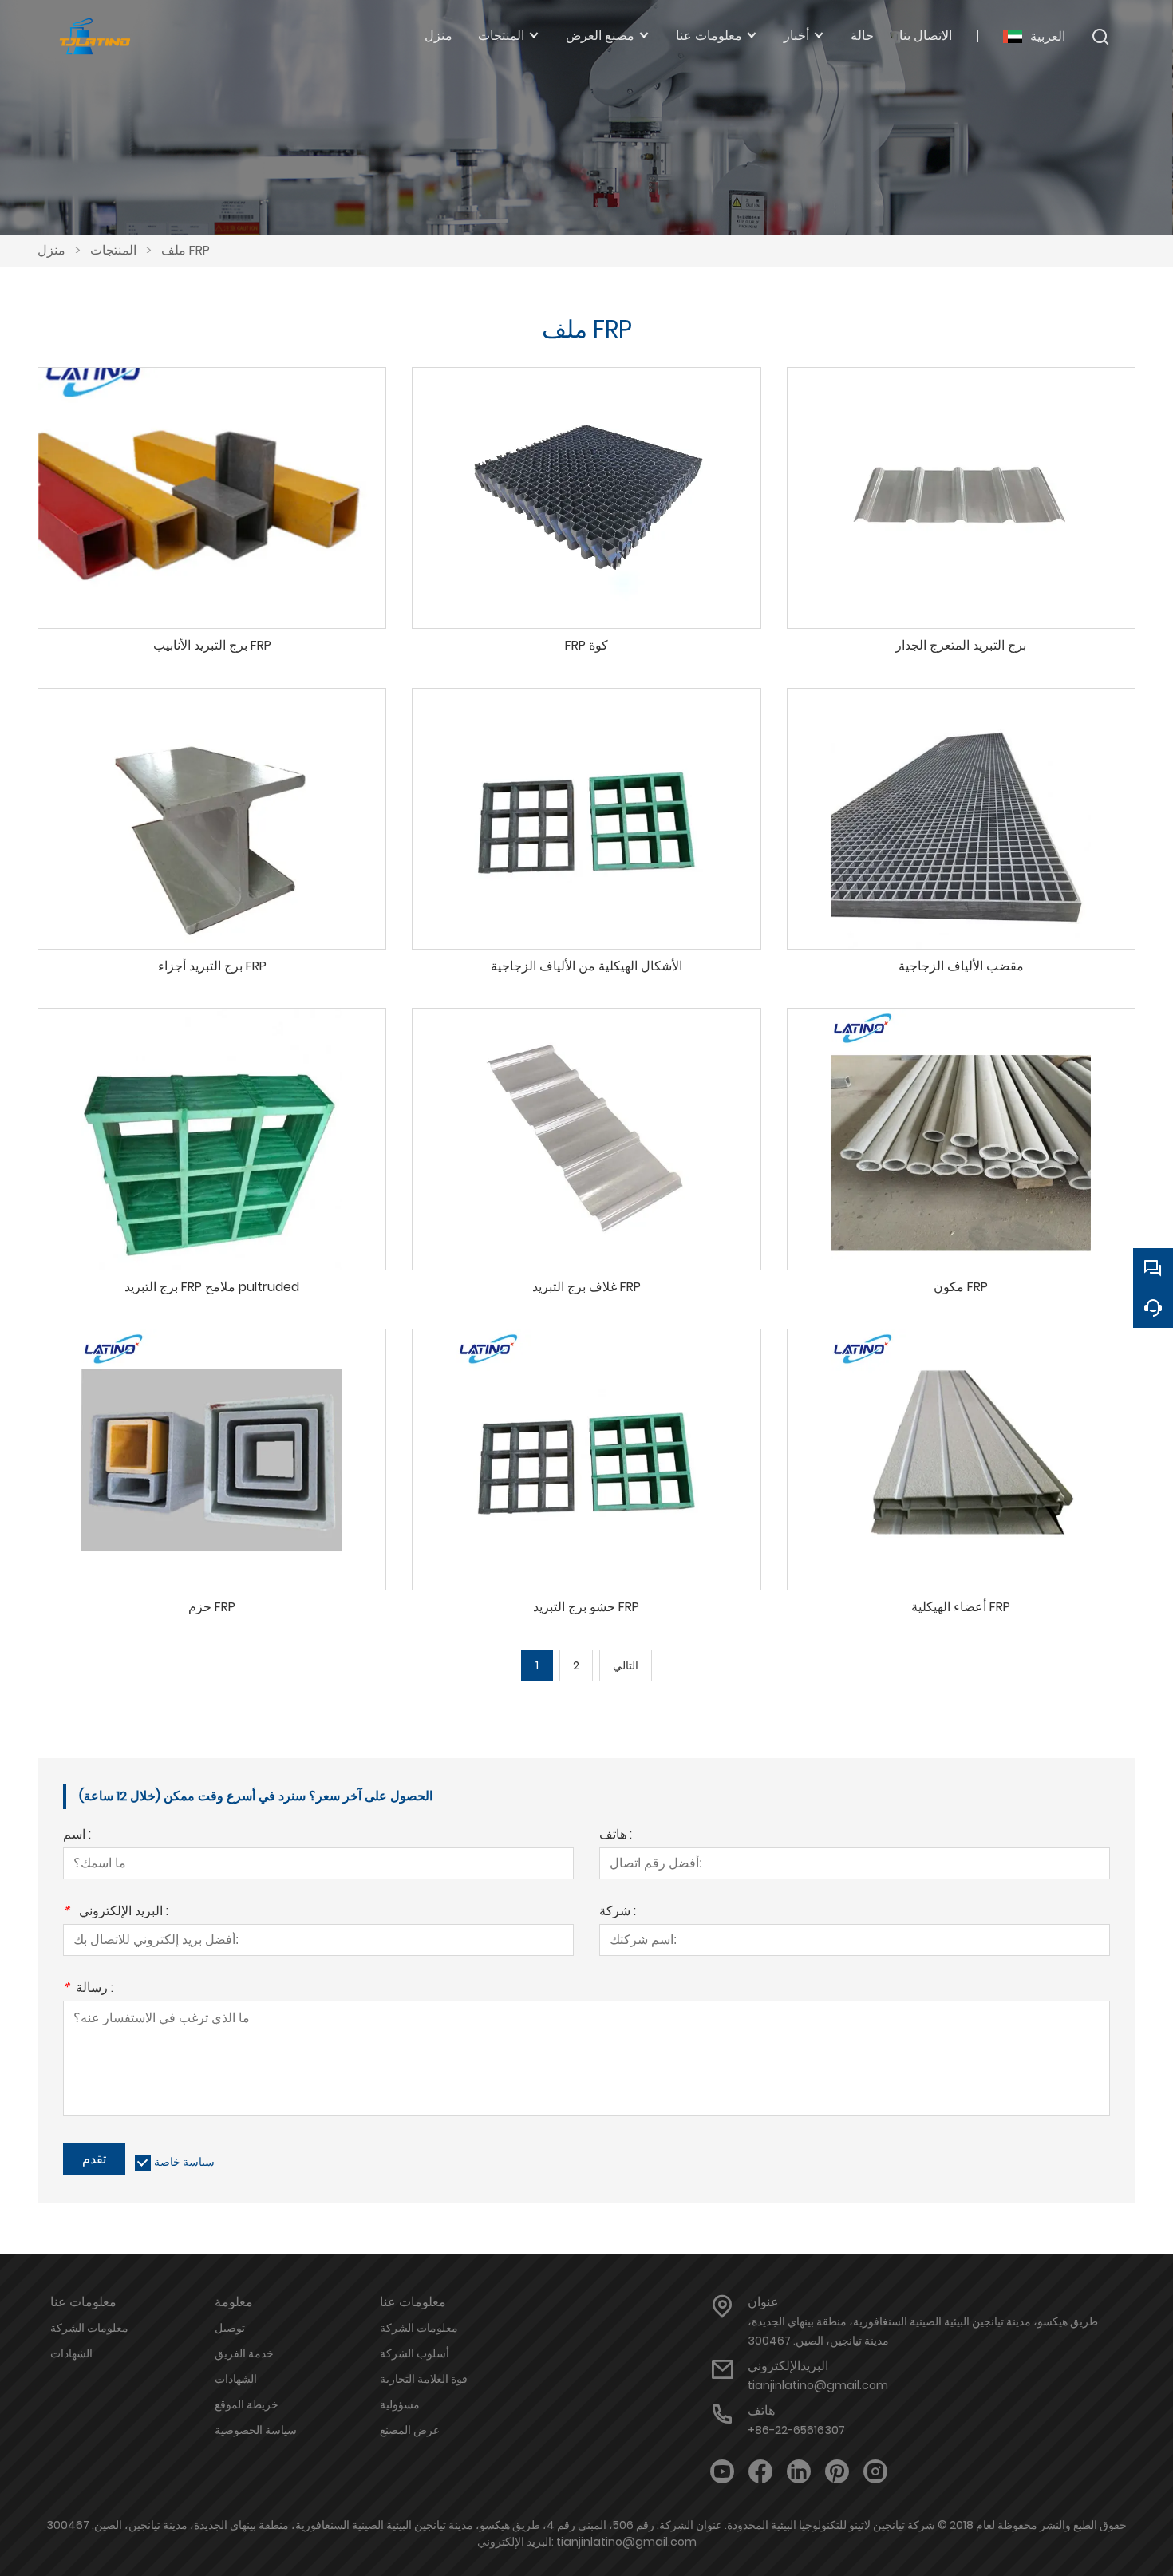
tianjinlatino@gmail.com (818, 2385)
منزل (51, 250)
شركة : (618, 1912)
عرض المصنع (410, 2430)
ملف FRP (186, 250)
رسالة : (88, 1989)
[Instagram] (875, 2472)
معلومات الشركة (89, 2328)
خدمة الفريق (244, 2353)
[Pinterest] (837, 2472)
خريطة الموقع (247, 2404)
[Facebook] (760, 2472)
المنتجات (113, 250)
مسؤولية (400, 2404)
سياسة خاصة (184, 2162)
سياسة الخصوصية (256, 2430)
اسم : (77, 1836)
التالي (626, 1665)
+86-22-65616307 (796, 2430)
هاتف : (616, 1836)
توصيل (230, 2328)
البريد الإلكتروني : (116, 1912)
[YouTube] (722, 2472)
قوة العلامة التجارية (424, 2379)
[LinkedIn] (799, 2472)
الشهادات (71, 2353)
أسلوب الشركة (415, 2353)
